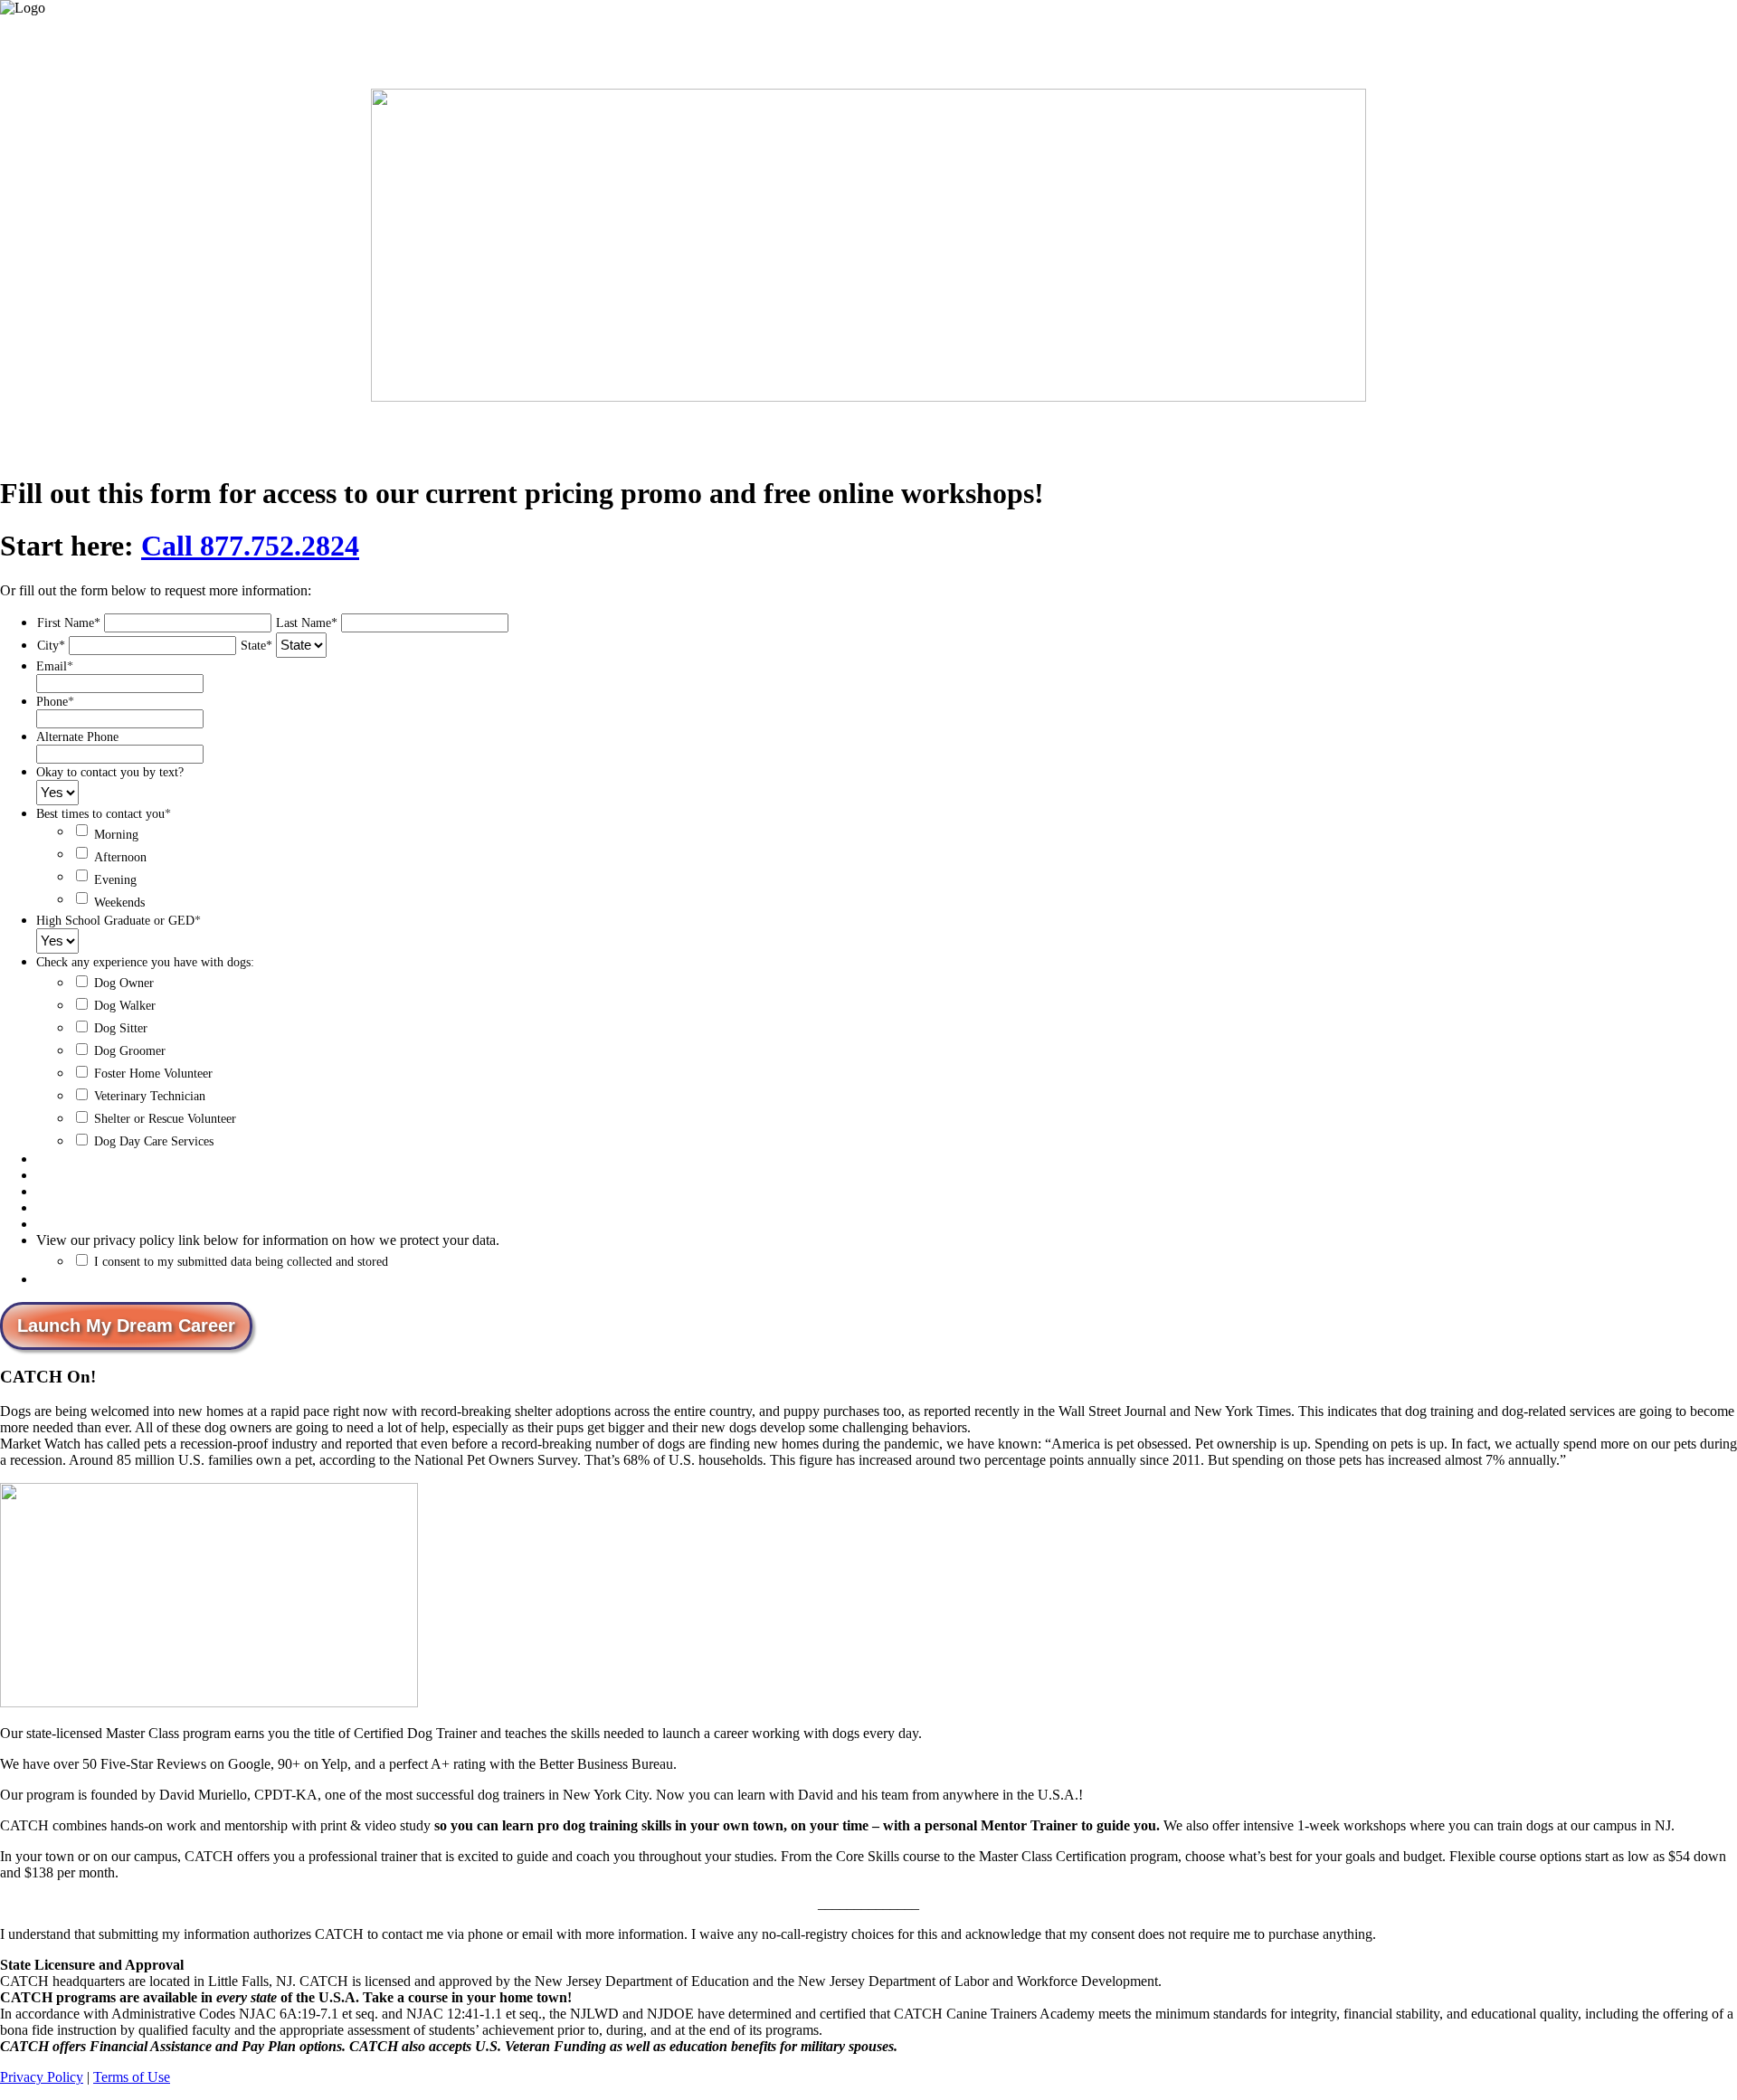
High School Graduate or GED (119, 921)
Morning (116, 835)
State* (256, 646)
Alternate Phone (77, 737)
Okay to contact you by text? (110, 772)
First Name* (69, 623)
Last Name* (307, 623)
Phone (55, 702)
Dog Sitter (121, 1028)
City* (51, 646)
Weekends (119, 903)
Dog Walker (125, 1006)
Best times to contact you (104, 814)
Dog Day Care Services (154, 1141)
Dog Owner (124, 983)
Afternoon (120, 857)
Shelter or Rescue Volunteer (165, 1119)
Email (55, 666)
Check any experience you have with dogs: (145, 962)
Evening (115, 880)
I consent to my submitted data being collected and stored (241, 1262)
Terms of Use (132, 2077)
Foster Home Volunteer (153, 1074)
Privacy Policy (42, 2077)
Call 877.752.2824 (250, 546)
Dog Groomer (130, 1051)
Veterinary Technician (150, 1096)
